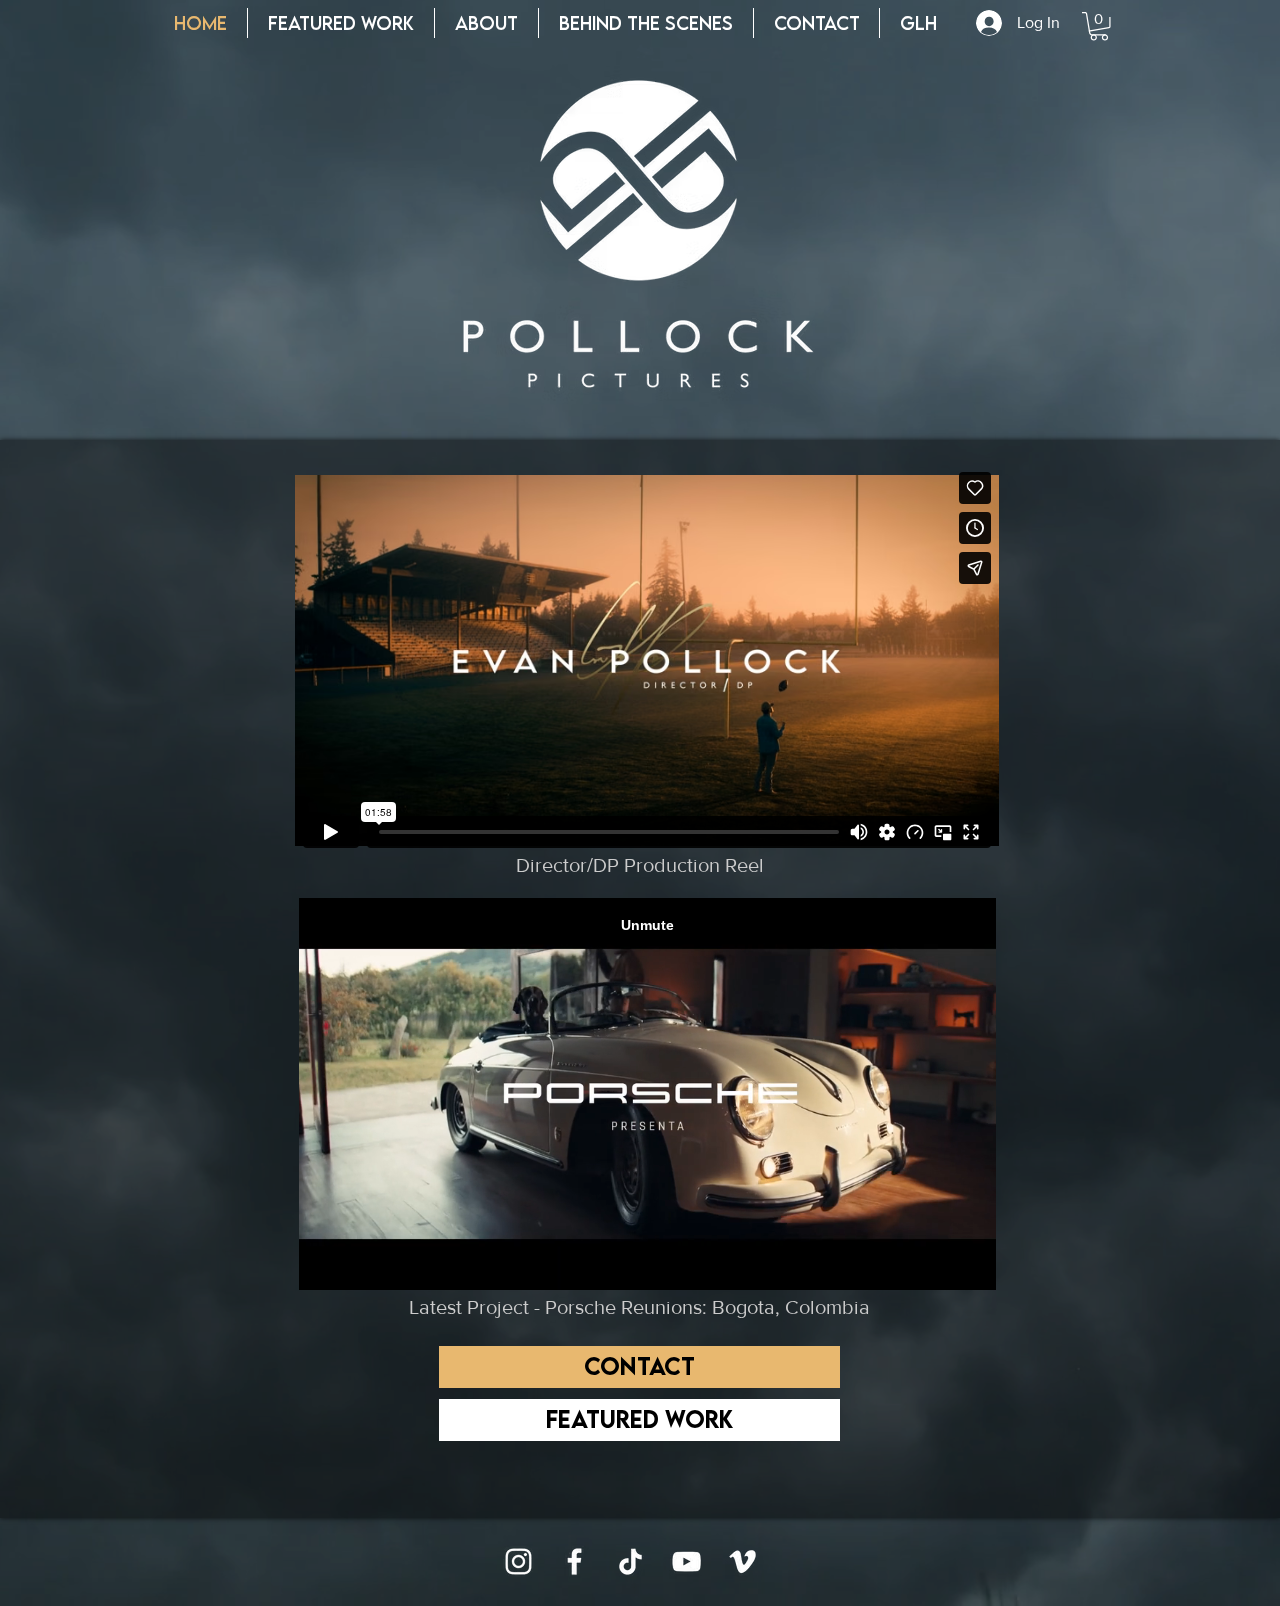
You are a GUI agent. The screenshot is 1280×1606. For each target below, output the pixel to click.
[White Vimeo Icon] (742, 1561)
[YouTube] (686, 1561)
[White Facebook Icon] (574, 1561)
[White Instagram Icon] (518, 1561)
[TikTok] (630, 1561)
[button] (1099, 26)
